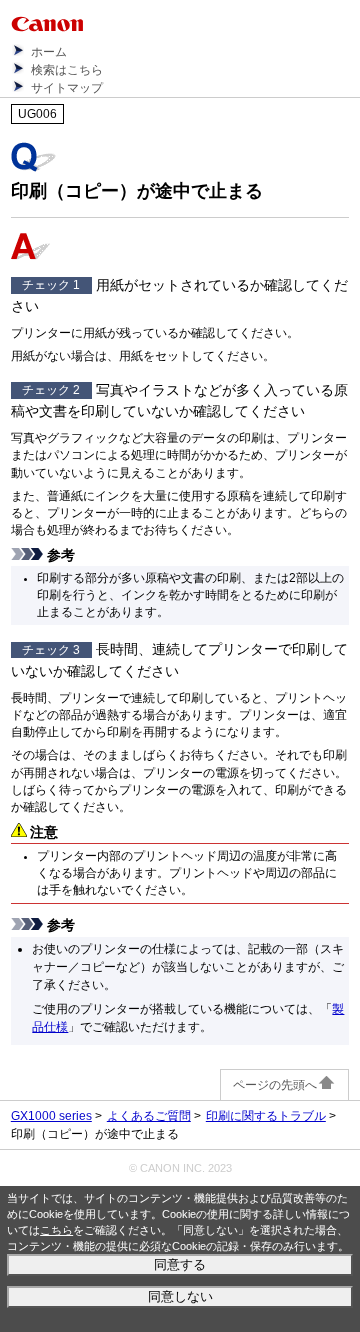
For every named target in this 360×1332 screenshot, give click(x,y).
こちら (56, 1230)
